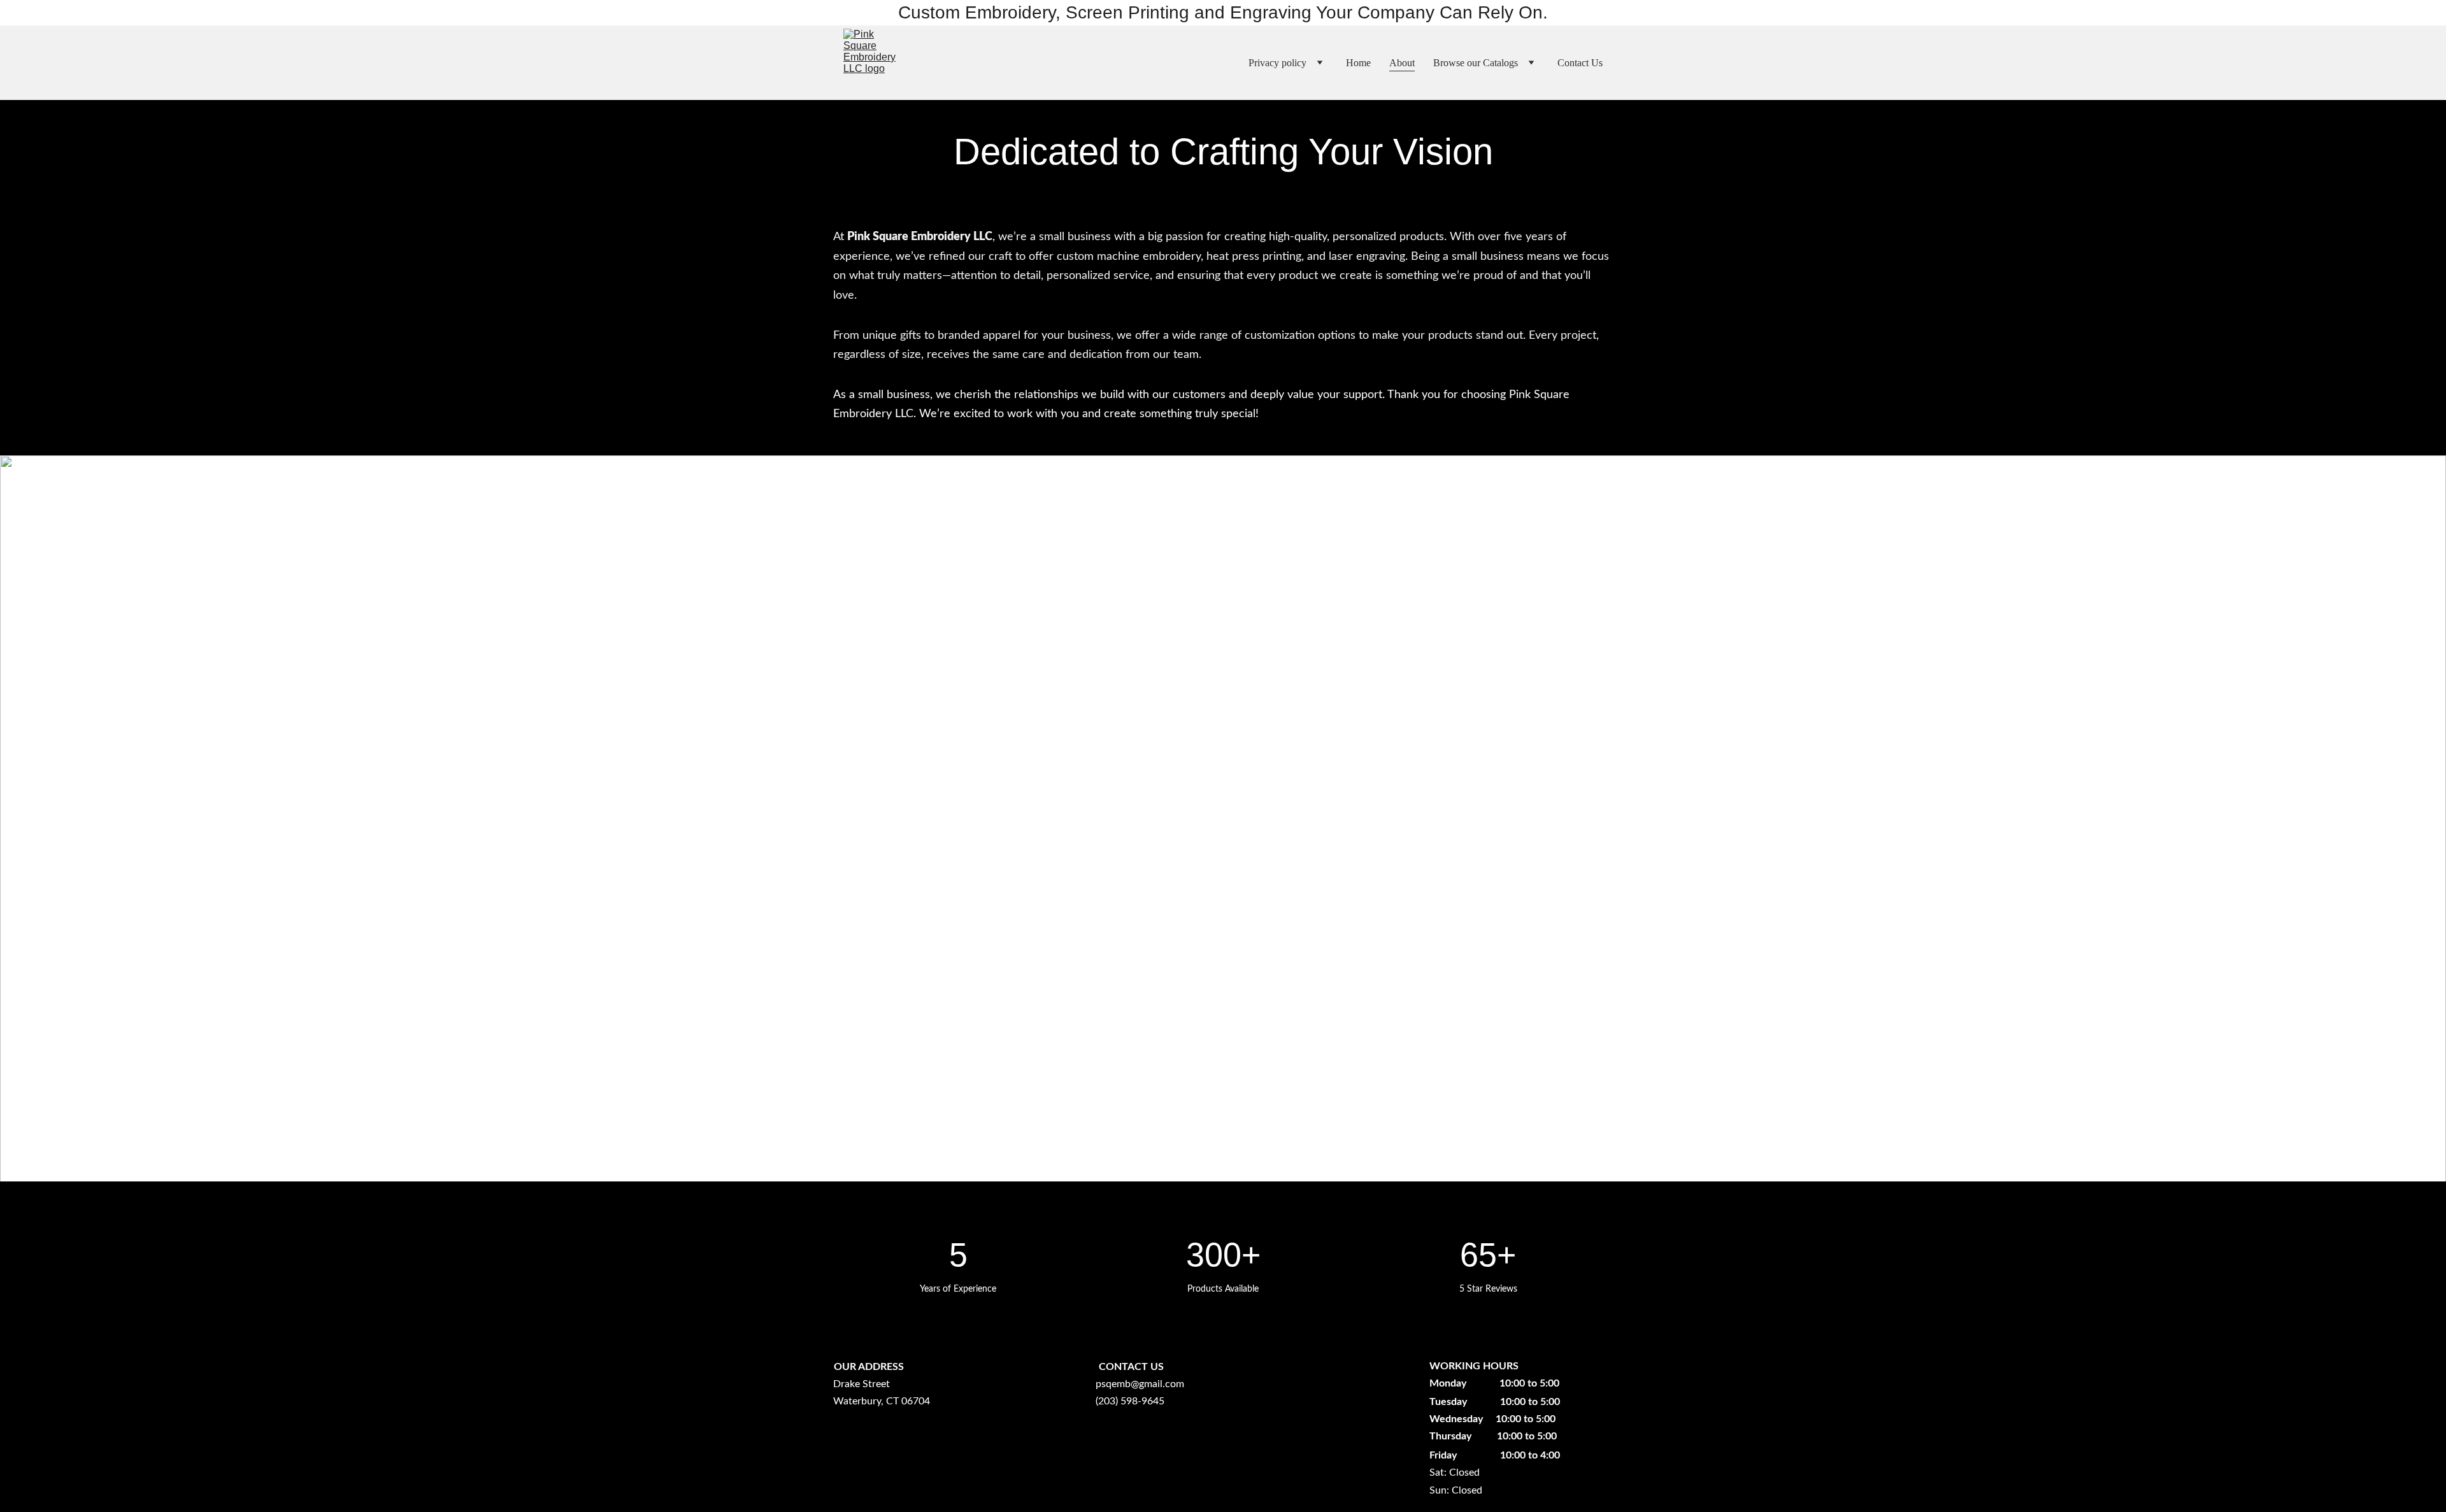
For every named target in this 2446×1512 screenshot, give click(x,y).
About (1402, 63)
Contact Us (1580, 63)
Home (1358, 63)
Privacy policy (1277, 63)
